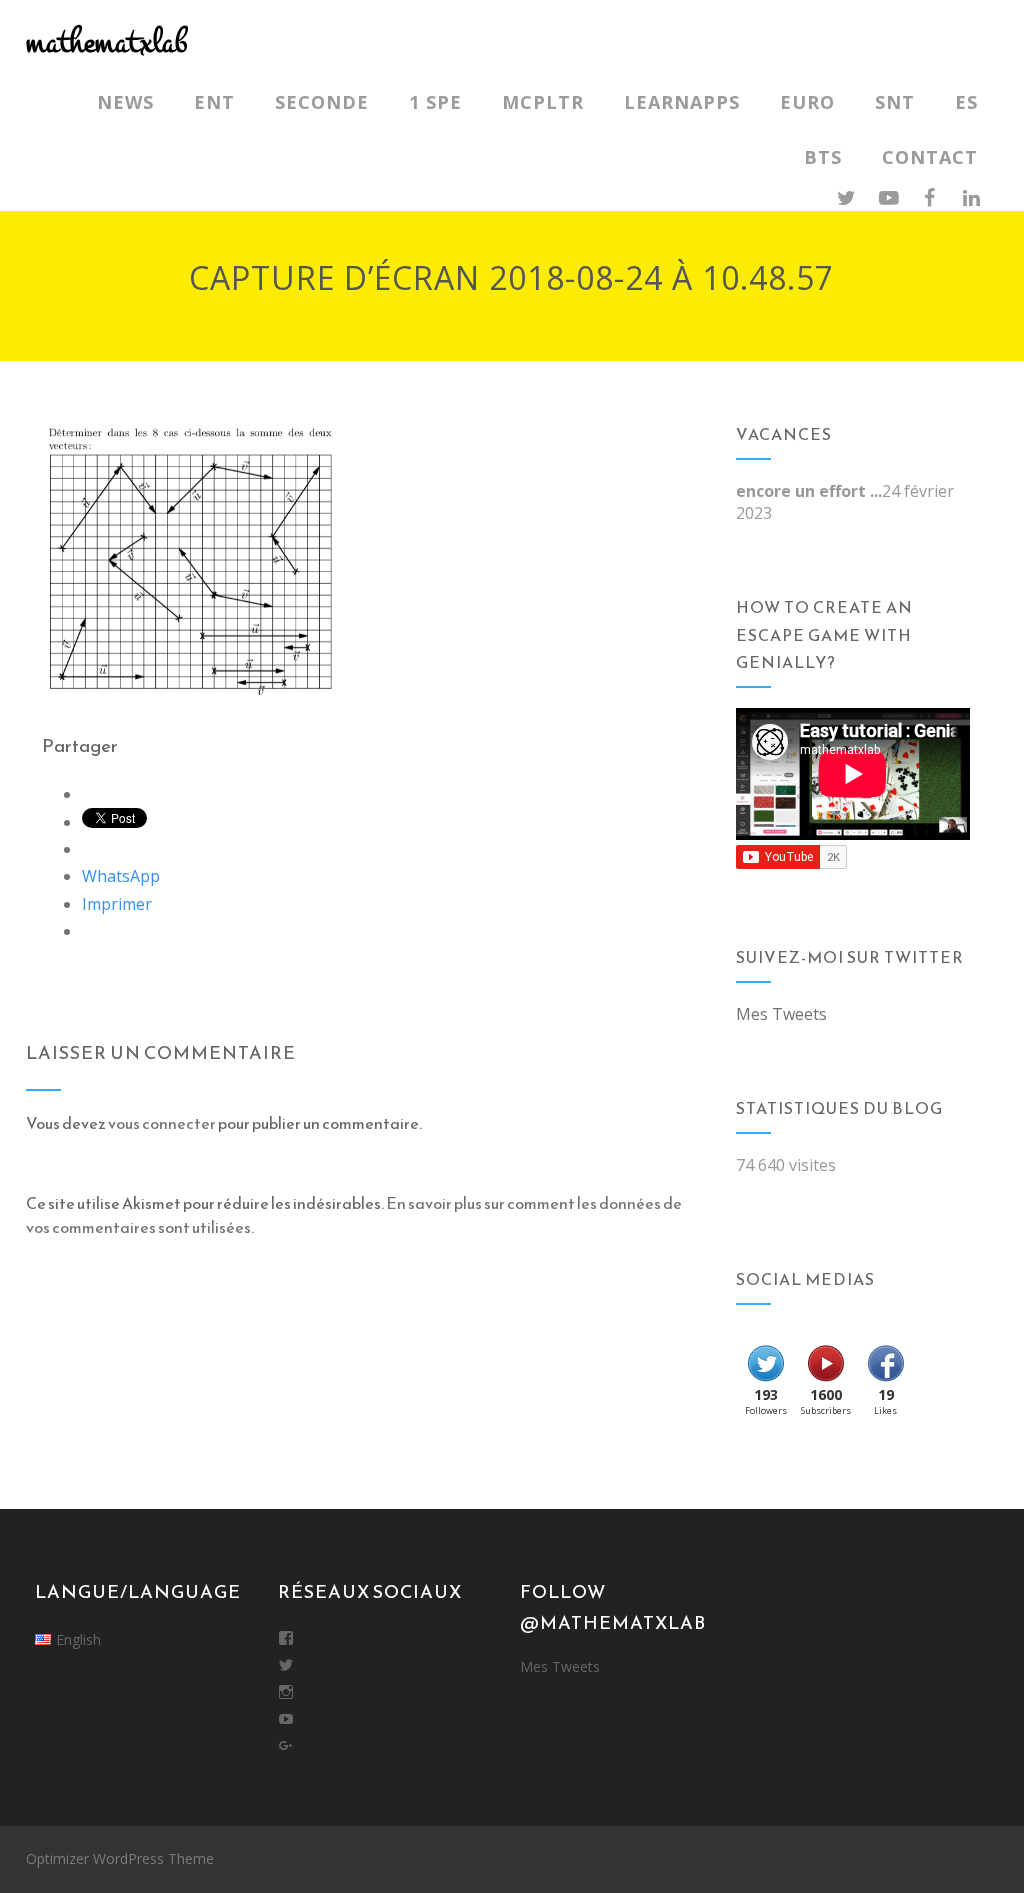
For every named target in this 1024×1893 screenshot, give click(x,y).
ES (966, 102)
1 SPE (435, 102)
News (125, 102)
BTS (823, 157)
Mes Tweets (781, 1014)
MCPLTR (543, 102)
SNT (895, 102)
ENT (214, 102)
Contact (930, 157)
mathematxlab (106, 42)
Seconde (322, 102)
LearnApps (682, 102)
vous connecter (162, 1123)
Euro (807, 102)
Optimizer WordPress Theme (120, 1858)
